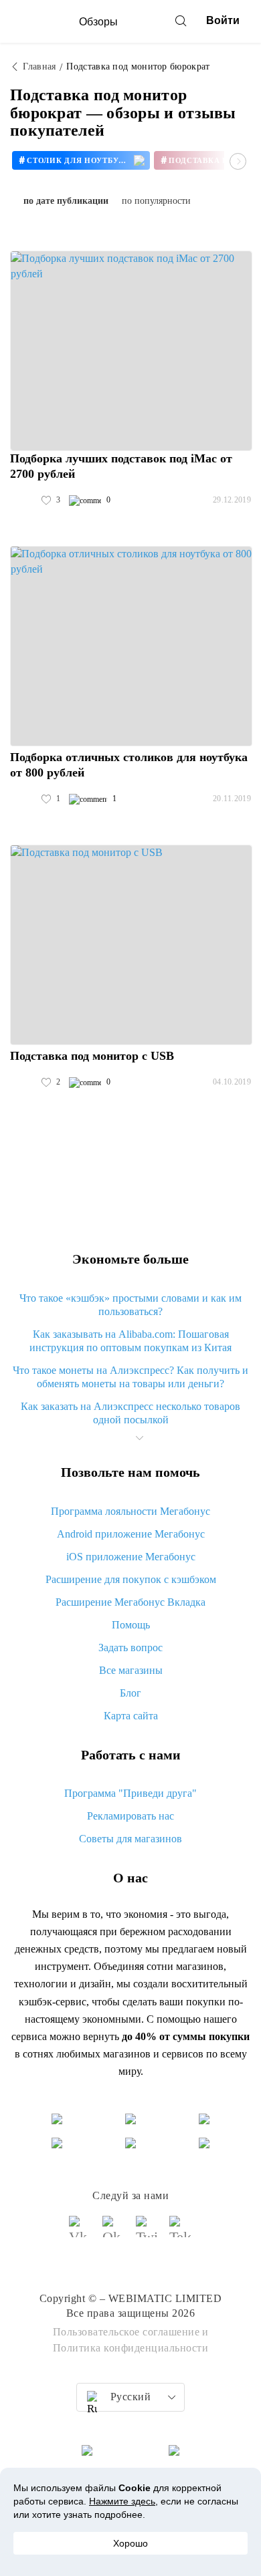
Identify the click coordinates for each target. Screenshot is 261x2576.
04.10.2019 (232, 1082)
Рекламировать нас (130, 1816)
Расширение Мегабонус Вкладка (130, 1602)
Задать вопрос (130, 1648)
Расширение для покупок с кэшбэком (131, 1579)
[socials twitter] (147, 2233)
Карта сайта (131, 1716)
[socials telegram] (181, 2233)
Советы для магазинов (130, 1839)
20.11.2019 (232, 799)
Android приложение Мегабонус (131, 1534)
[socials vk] (80, 2233)
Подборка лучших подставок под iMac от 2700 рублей (121, 466)
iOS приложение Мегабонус (131, 1557)
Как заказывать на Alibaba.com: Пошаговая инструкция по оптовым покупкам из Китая (130, 1341)
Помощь (131, 1625)
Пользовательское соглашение (126, 2332)
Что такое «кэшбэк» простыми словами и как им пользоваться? (130, 1305)
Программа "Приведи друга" (130, 1793)
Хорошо (130, 2543)
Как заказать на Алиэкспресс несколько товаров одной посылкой (130, 1413)
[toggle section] (139, 1438)
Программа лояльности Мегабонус (130, 1511)
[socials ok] (114, 2233)
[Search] (181, 21)
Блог (130, 1693)
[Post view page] (131, 351)
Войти (223, 20)
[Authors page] (24, 500)
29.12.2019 (232, 500)
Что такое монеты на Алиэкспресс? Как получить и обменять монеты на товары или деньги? (130, 1377)
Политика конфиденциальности (131, 2348)
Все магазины (131, 1670)
